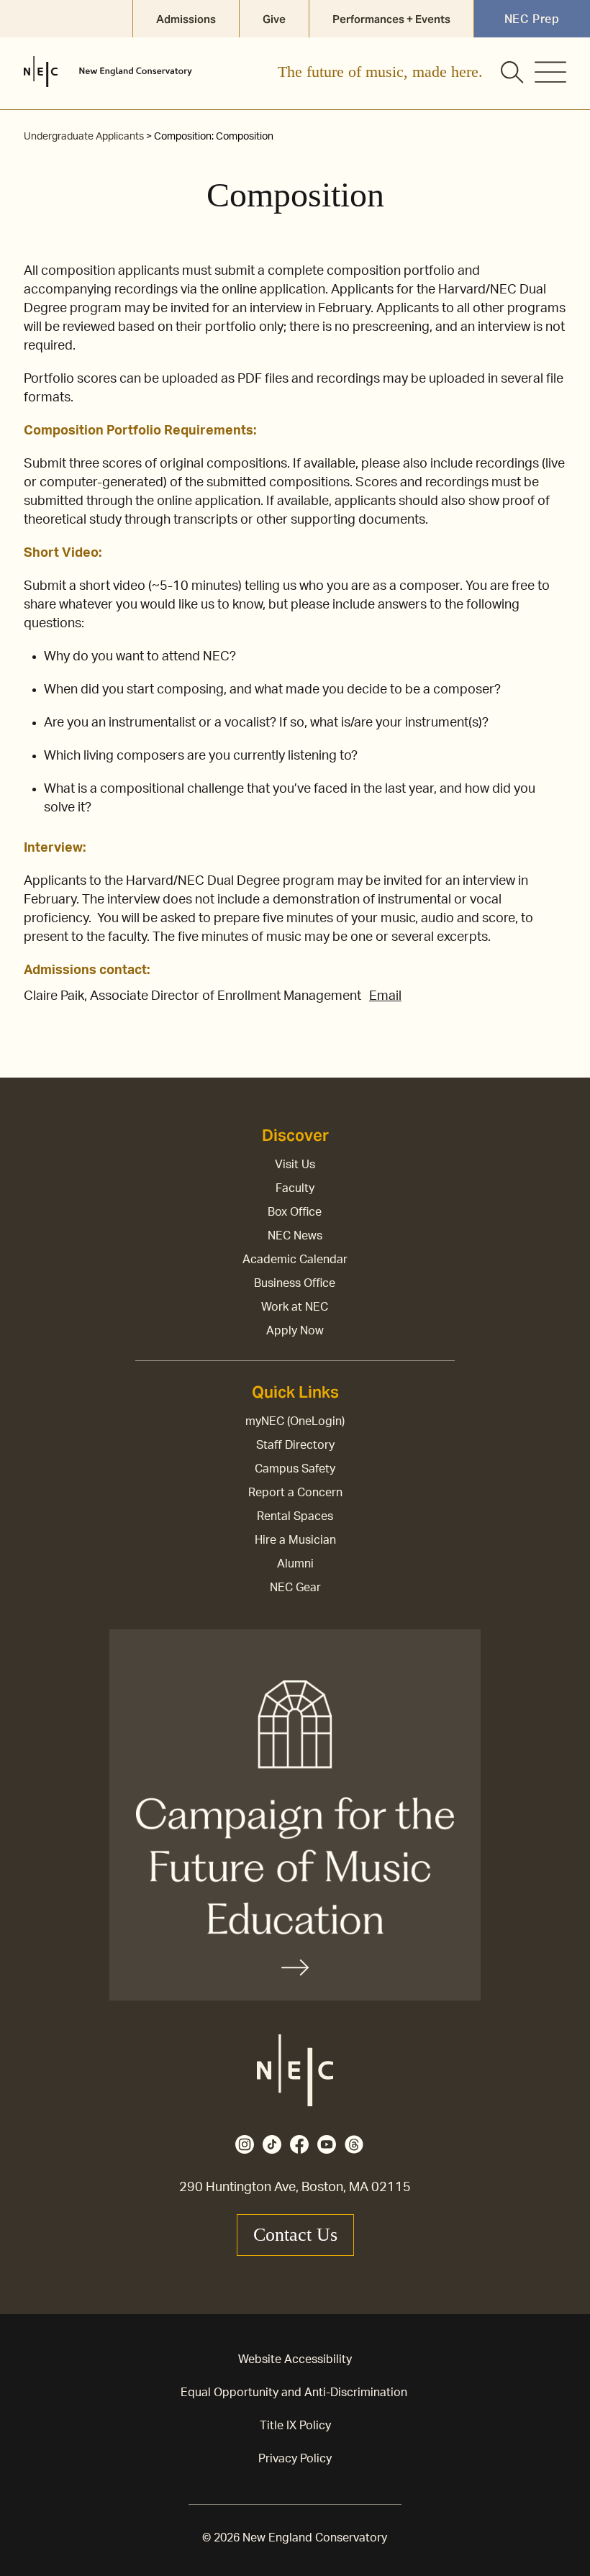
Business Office (295, 1283)
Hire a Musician (295, 1540)
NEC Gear (295, 1588)
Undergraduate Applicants (84, 137)
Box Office (295, 1212)
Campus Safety (295, 1469)
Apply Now (295, 1331)
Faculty (295, 1188)
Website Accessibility (295, 2359)
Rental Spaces (295, 1516)
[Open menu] (550, 72)
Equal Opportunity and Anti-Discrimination (294, 2393)
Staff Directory (295, 1445)
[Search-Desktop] (513, 73)
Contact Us (295, 2235)
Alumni (295, 1564)
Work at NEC (295, 1307)
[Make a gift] (295, 1815)
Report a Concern (295, 1493)
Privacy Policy (295, 2459)
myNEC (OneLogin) (295, 1421)
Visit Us (295, 1165)
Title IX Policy (295, 2426)
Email (385, 996)
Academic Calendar (295, 1260)
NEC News (295, 1236)
